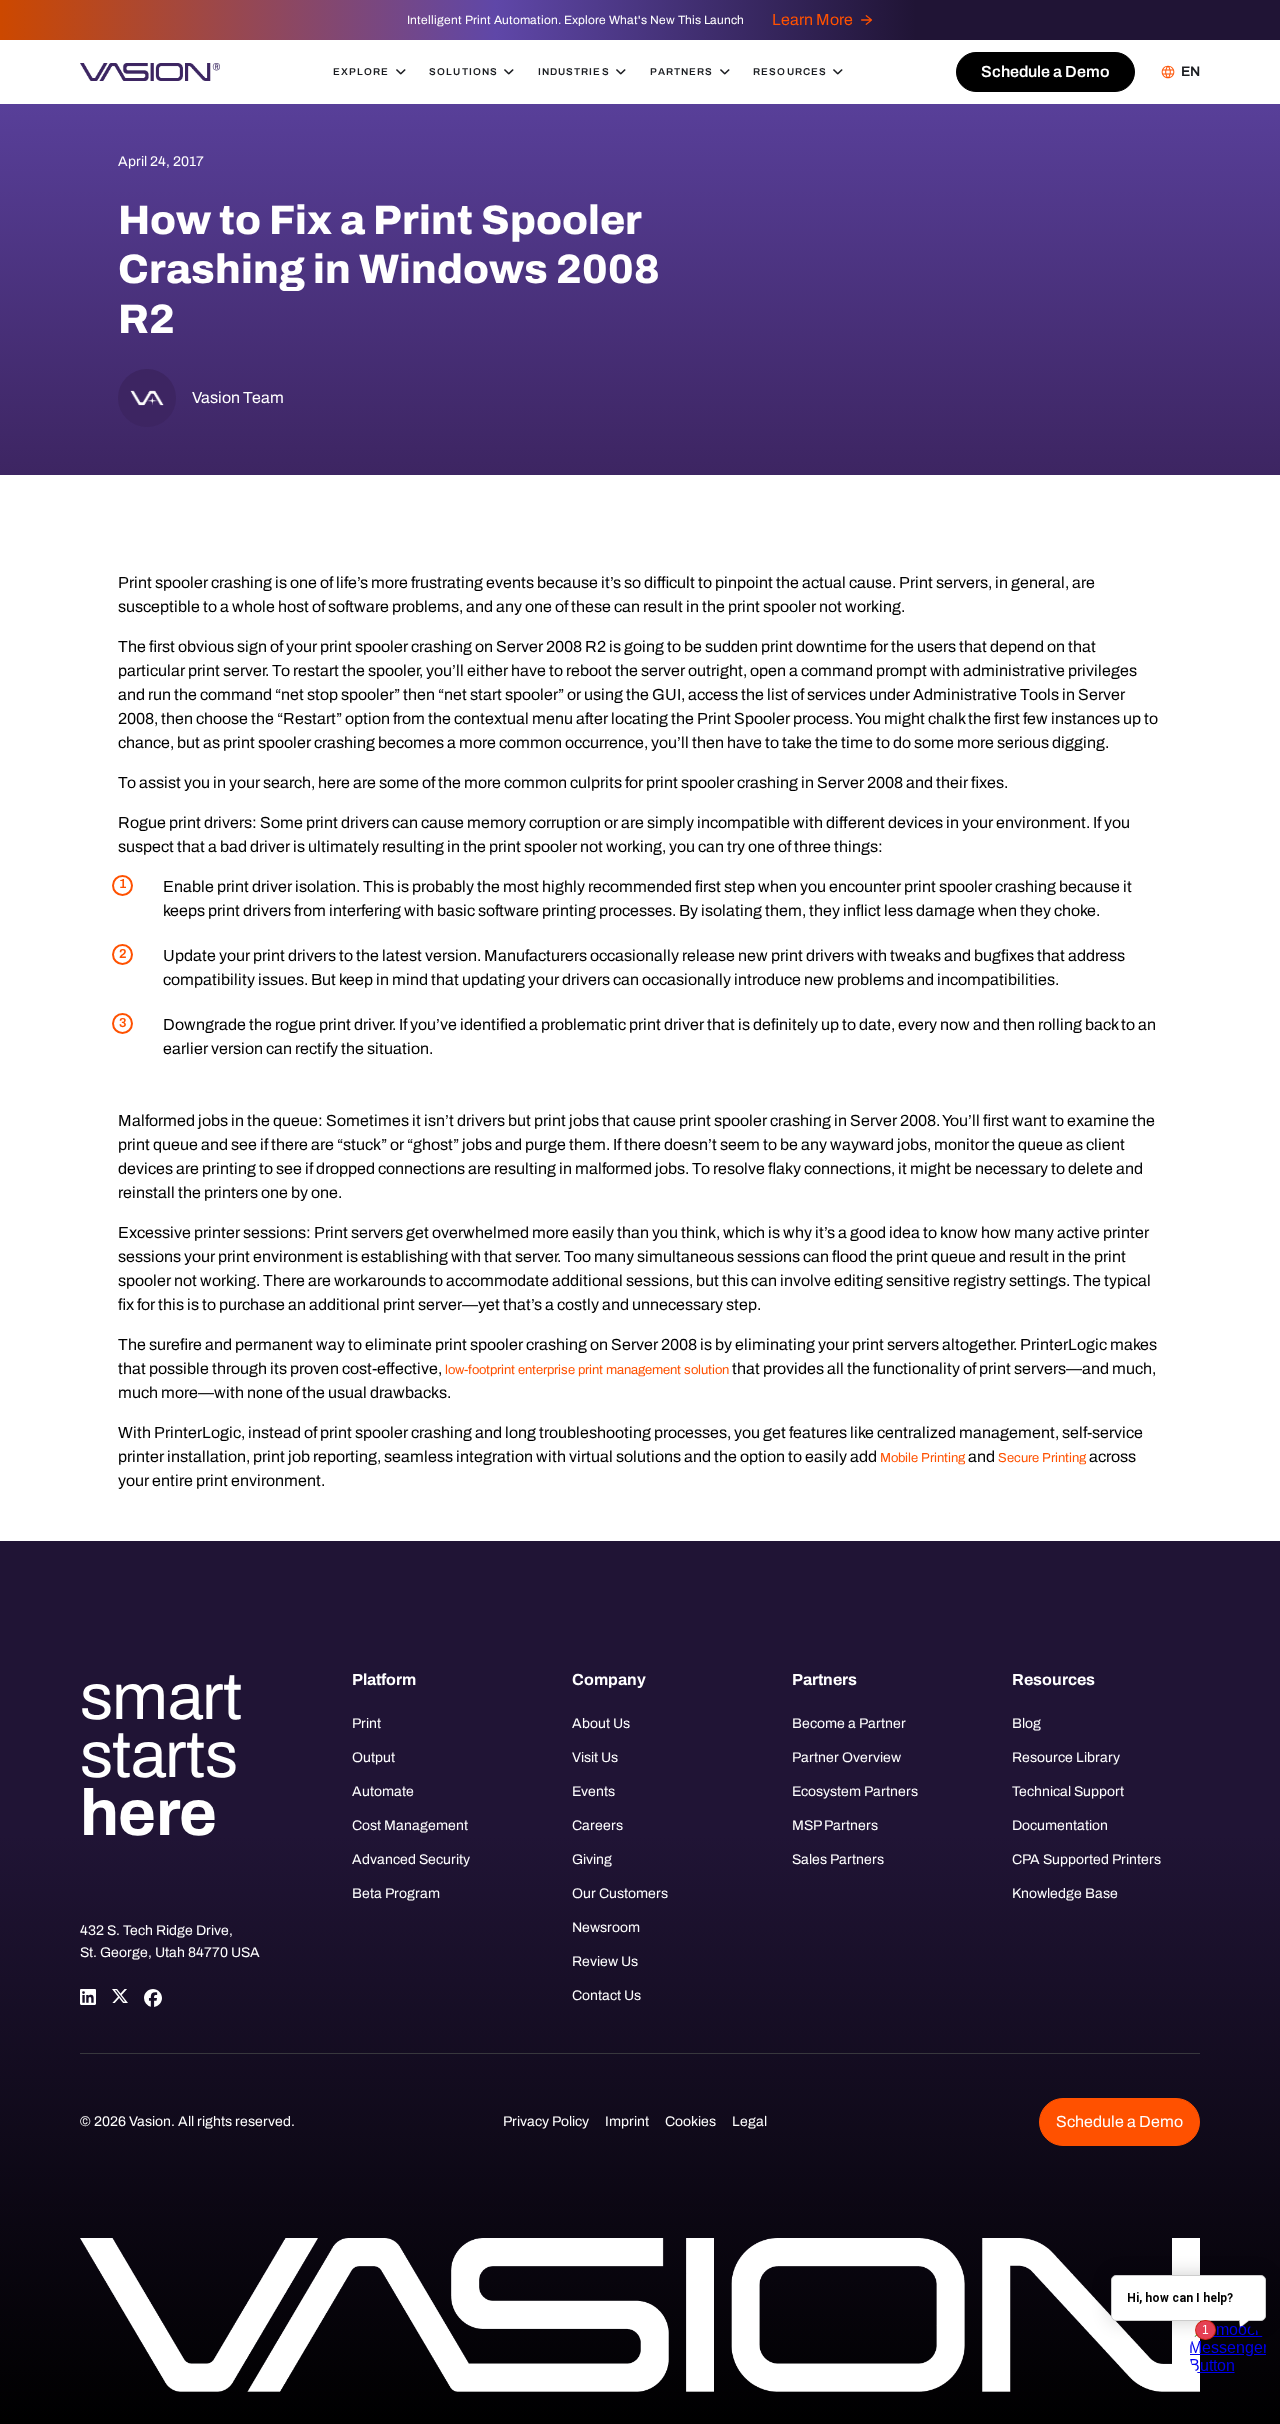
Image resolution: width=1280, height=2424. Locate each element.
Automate (383, 1791)
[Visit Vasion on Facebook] (152, 1997)
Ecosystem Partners (855, 1791)
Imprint (627, 2121)
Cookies (690, 2121)
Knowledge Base (1065, 1893)
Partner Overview (846, 1757)
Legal (749, 2121)
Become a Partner (849, 1723)
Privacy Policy (546, 2121)
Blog (1026, 1723)
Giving (592, 1859)
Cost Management (410, 1825)
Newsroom (606, 1927)
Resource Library (1066, 1757)
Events (593, 1791)
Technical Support (1068, 1791)
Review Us (605, 1961)
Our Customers (620, 1893)
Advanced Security (411, 1859)
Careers (597, 1825)
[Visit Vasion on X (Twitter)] (120, 1997)
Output (373, 1757)
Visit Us (595, 1757)
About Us (601, 1723)
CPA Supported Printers (1086, 1859)
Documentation (1060, 1825)
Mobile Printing (922, 1458)
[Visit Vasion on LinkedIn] (88, 1997)
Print (366, 1723)
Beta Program (396, 1893)
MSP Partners (835, 1825)
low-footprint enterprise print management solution (587, 1370)
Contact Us (606, 1995)
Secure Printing (1042, 1458)
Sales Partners (838, 1859)
